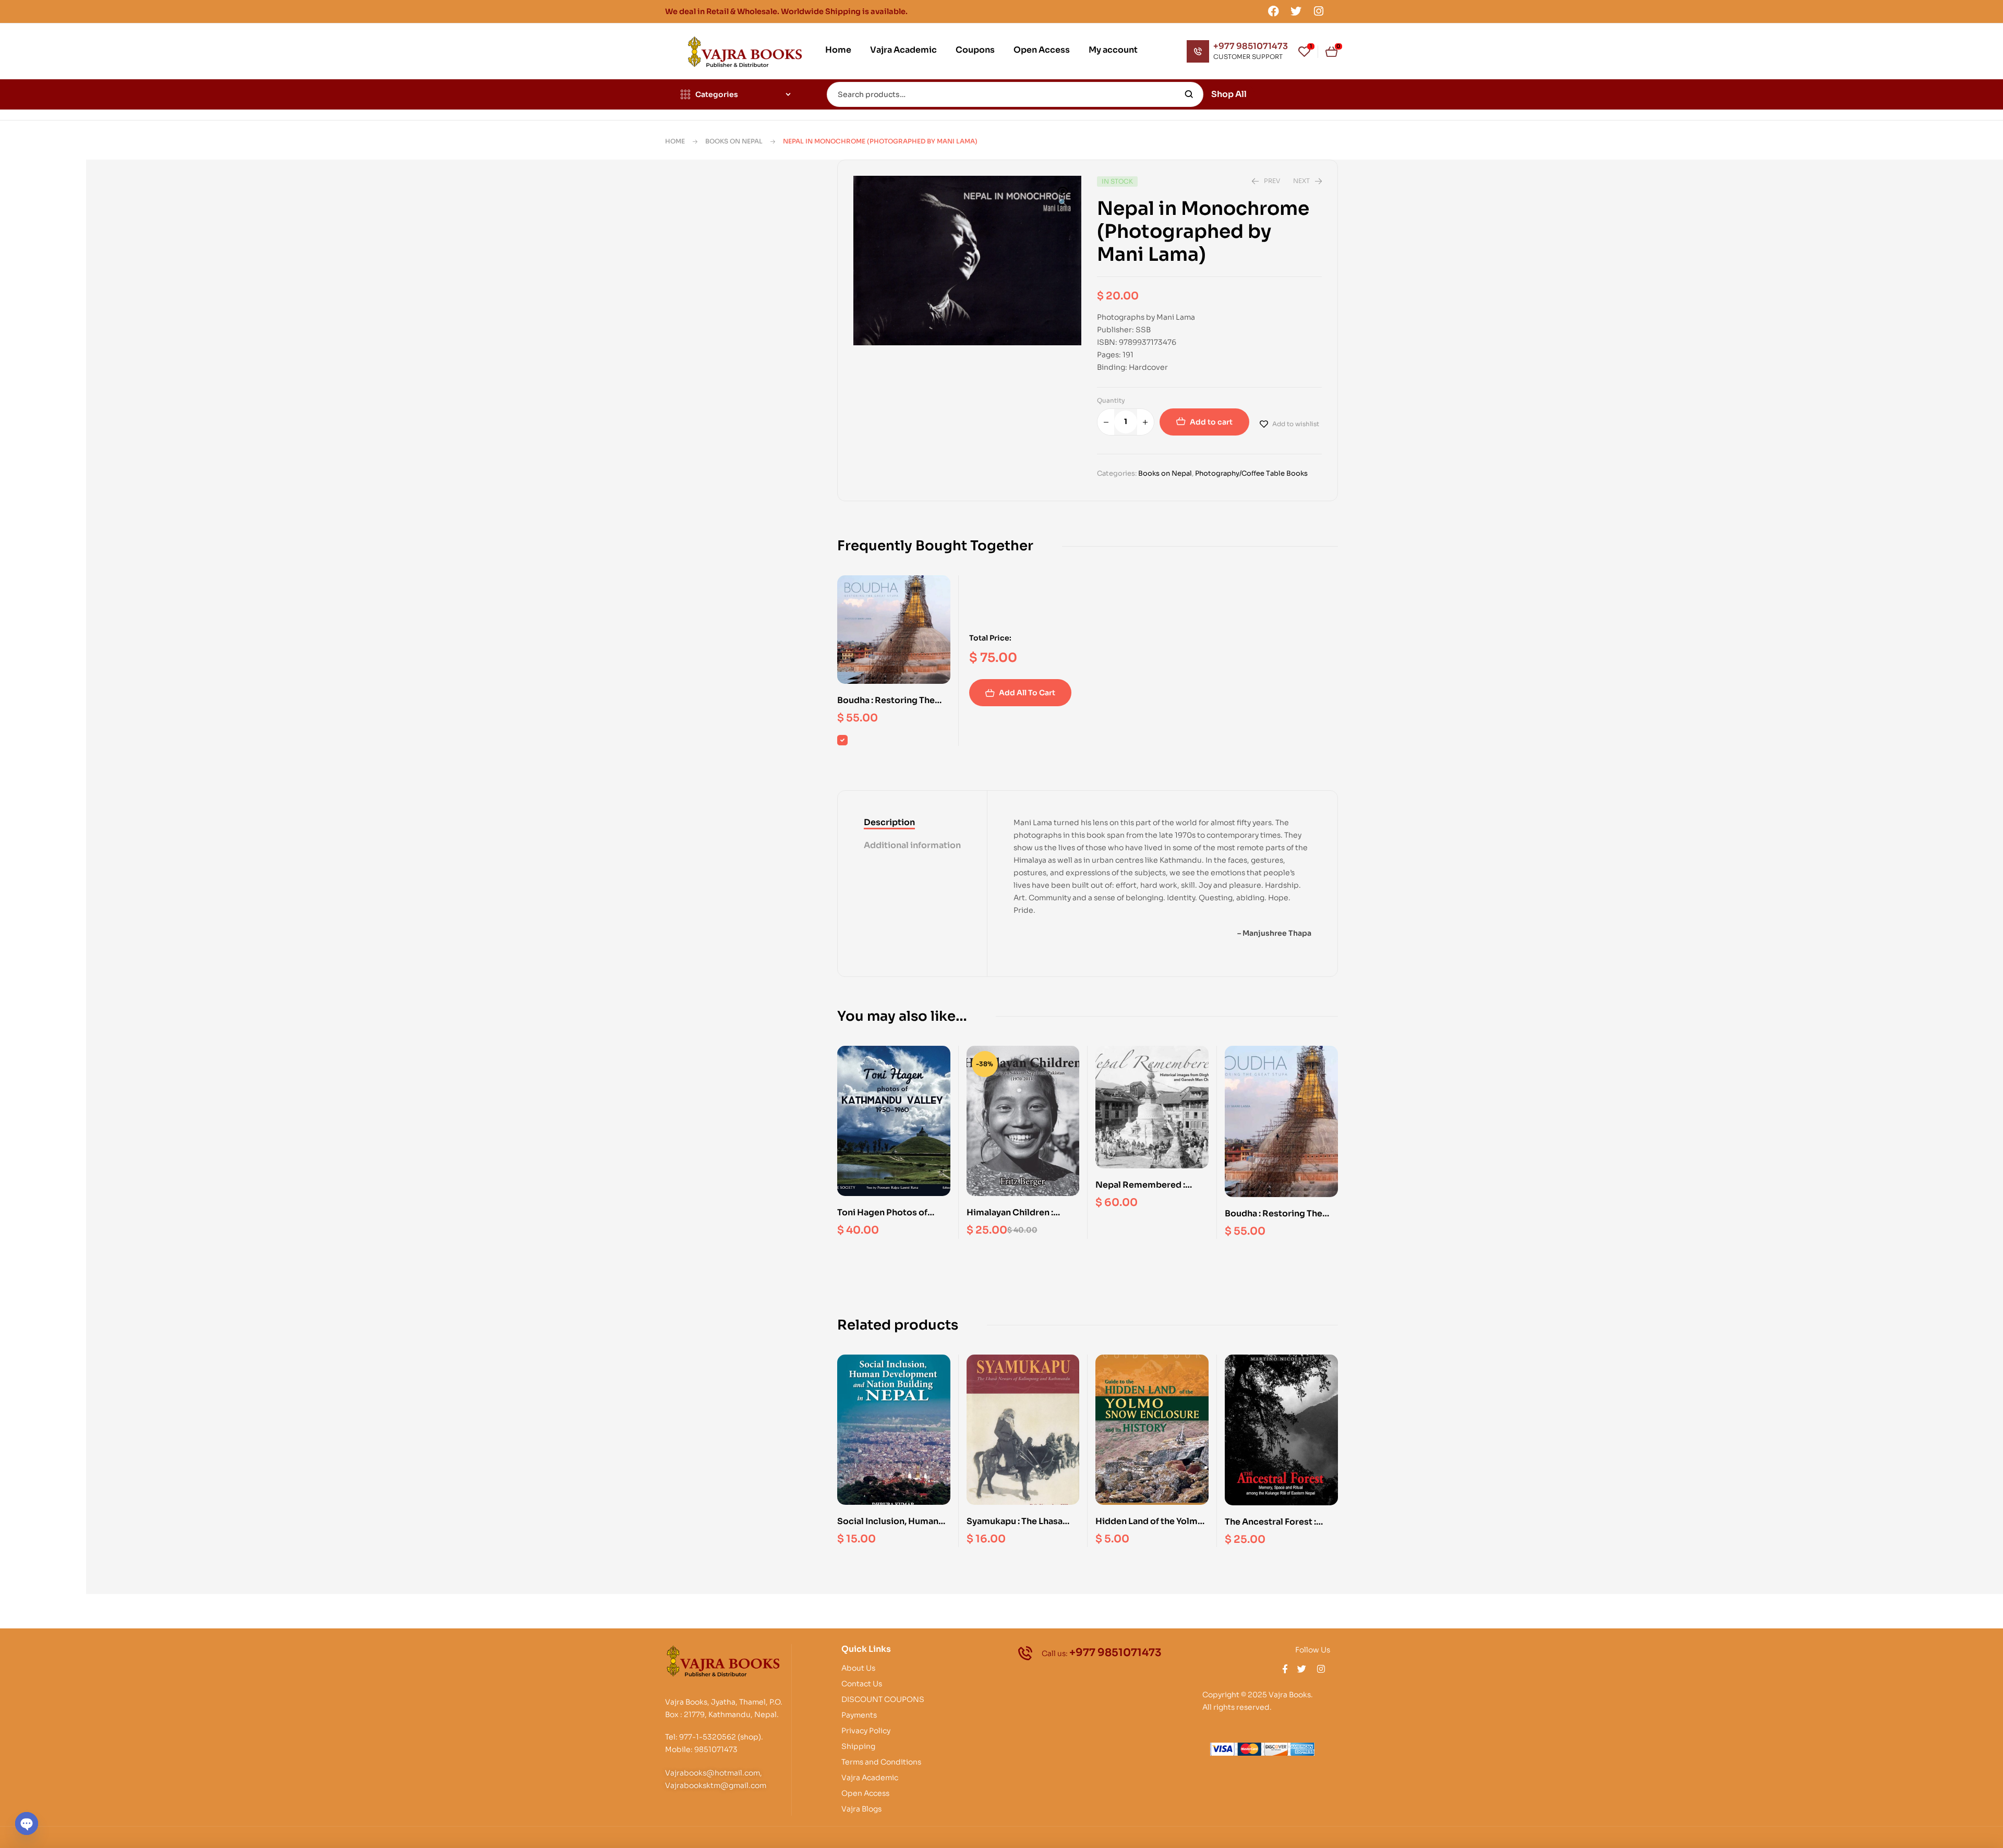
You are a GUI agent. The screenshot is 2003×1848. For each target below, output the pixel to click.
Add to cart (1211, 422)
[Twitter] (1296, 11)
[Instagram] (1319, 11)
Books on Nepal (734, 141)
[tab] (912, 823)
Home (675, 141)
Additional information (912, 845)
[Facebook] (1273, 11)
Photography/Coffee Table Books (1251, 473)
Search (1189, 94)
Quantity (1111, 400)
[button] (1063, 198)
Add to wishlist (1296, 424)
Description (889, 822)
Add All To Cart (1027, 693)
